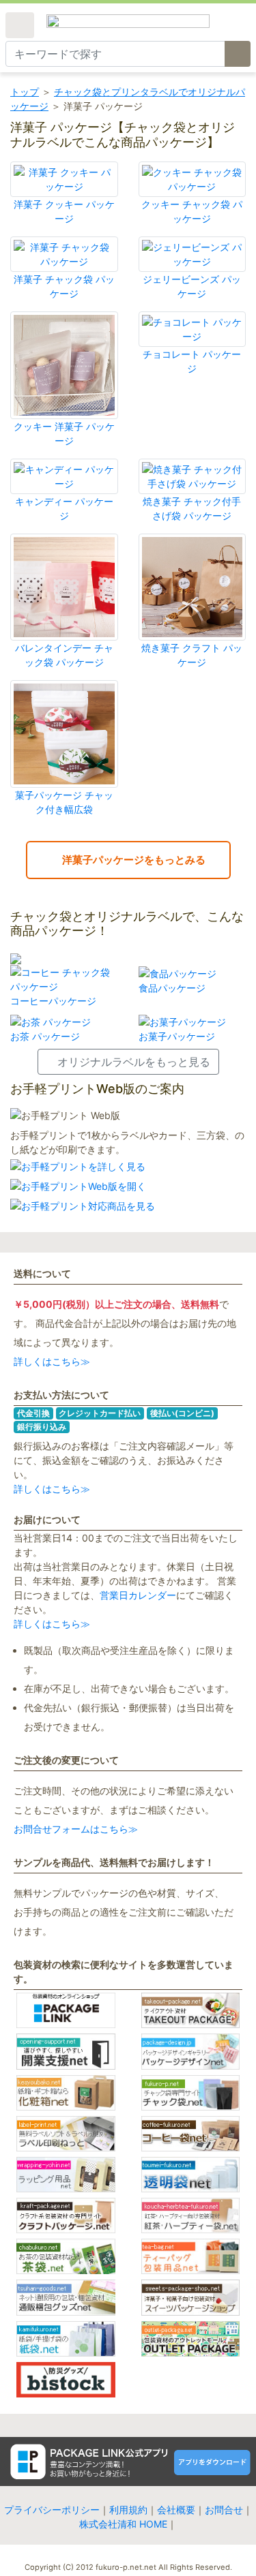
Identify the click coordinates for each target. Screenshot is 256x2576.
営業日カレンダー (138, 1595)
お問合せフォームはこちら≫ (76, 1829)
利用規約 (128, 2510)
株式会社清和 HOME (123, 2524)
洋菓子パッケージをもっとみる (132, 860)
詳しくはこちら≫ (52, 1361)
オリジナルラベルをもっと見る (134, 1062)
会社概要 (176, 2510)
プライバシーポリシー (52, 2510)
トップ (25, 92)
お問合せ (224, 2510)
